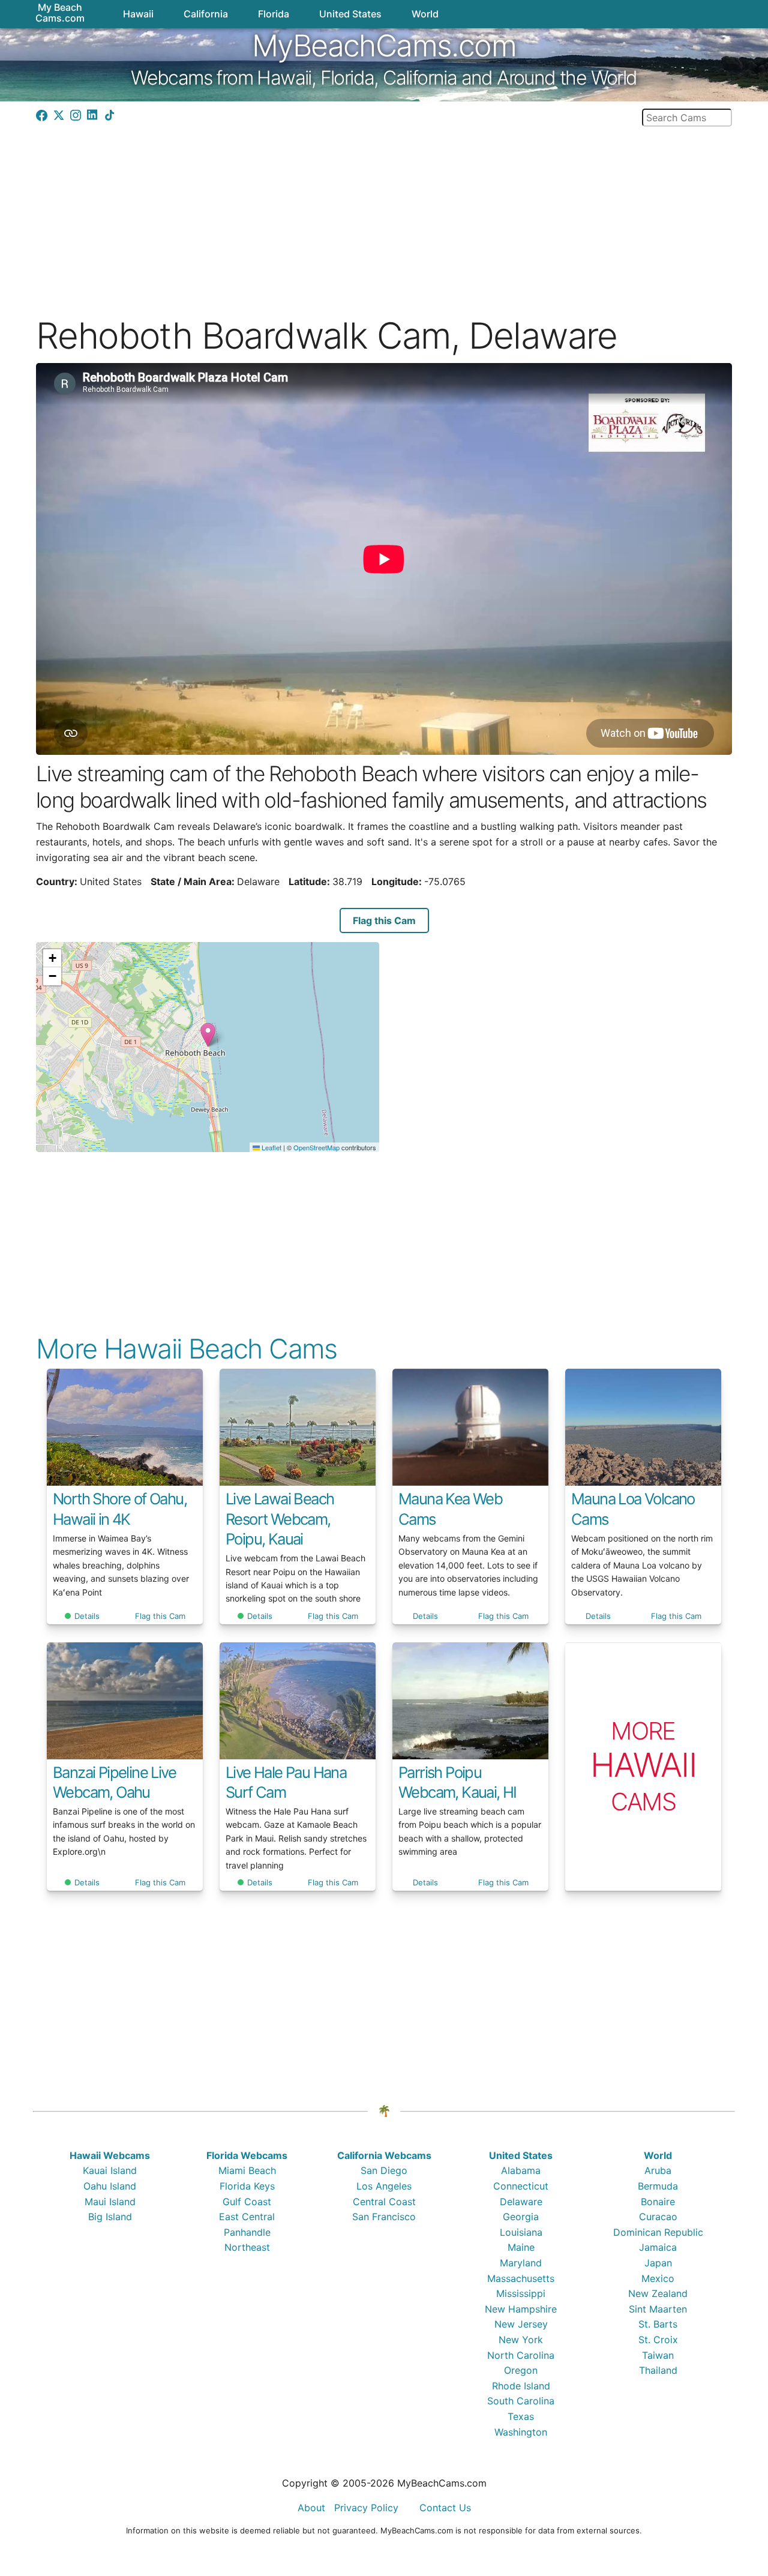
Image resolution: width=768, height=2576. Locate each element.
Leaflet (271, 1147)
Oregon (521, 2370)
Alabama (521, 2170)
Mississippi (521, 2293)
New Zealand (658, 2293)
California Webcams (384, 2155)
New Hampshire (521, 2309)
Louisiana (521, 2232)
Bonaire (658, 2202)
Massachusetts (521, 2278)
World (658, 2155)
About (311, 2508)
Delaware (521, 2202)
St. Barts (658, 2324)
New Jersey (521, 2324)
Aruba (658, 2170)
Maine (521, 2247)
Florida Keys (247, 2186)
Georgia (521, 2217)
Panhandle (247, 2232)
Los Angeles (384, 2186)
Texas (521, 2416)
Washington (521, 2432)
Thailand (658, 2370)
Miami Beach (247, 2170)
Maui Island (110, 2202)
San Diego (384, 2170)
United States (521, 2155)
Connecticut (521, 2186)
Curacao (658, 2217)
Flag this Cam (384, 920)
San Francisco (384, 2217)
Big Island (110, 2217)
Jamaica (658, 2247)
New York (521, 2340)
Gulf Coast (247, 2202)
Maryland (521, 2263)
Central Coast (384, 2202)
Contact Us (445, 2508)
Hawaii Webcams (110, 2155)
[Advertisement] (384, 211)
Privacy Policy (366, 2508)
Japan (658, 2263)
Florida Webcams (247, 2155)
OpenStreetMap (316, 1147)
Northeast (247, 2247)
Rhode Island (521, 2386)
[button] (208, 1035)
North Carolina (521, 2355)
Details (87, 1616)
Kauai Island (110, 2170)
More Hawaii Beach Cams (187, 1349)
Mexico (658, 2278)
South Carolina (521, 2401)
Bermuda (658, 2186)
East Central (247, 2217)
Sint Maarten (658, 2309)
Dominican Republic (658, 2232)
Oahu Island (110, 2186)
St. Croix (658, 2340)
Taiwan (658, 2355)
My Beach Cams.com (60, 13)
